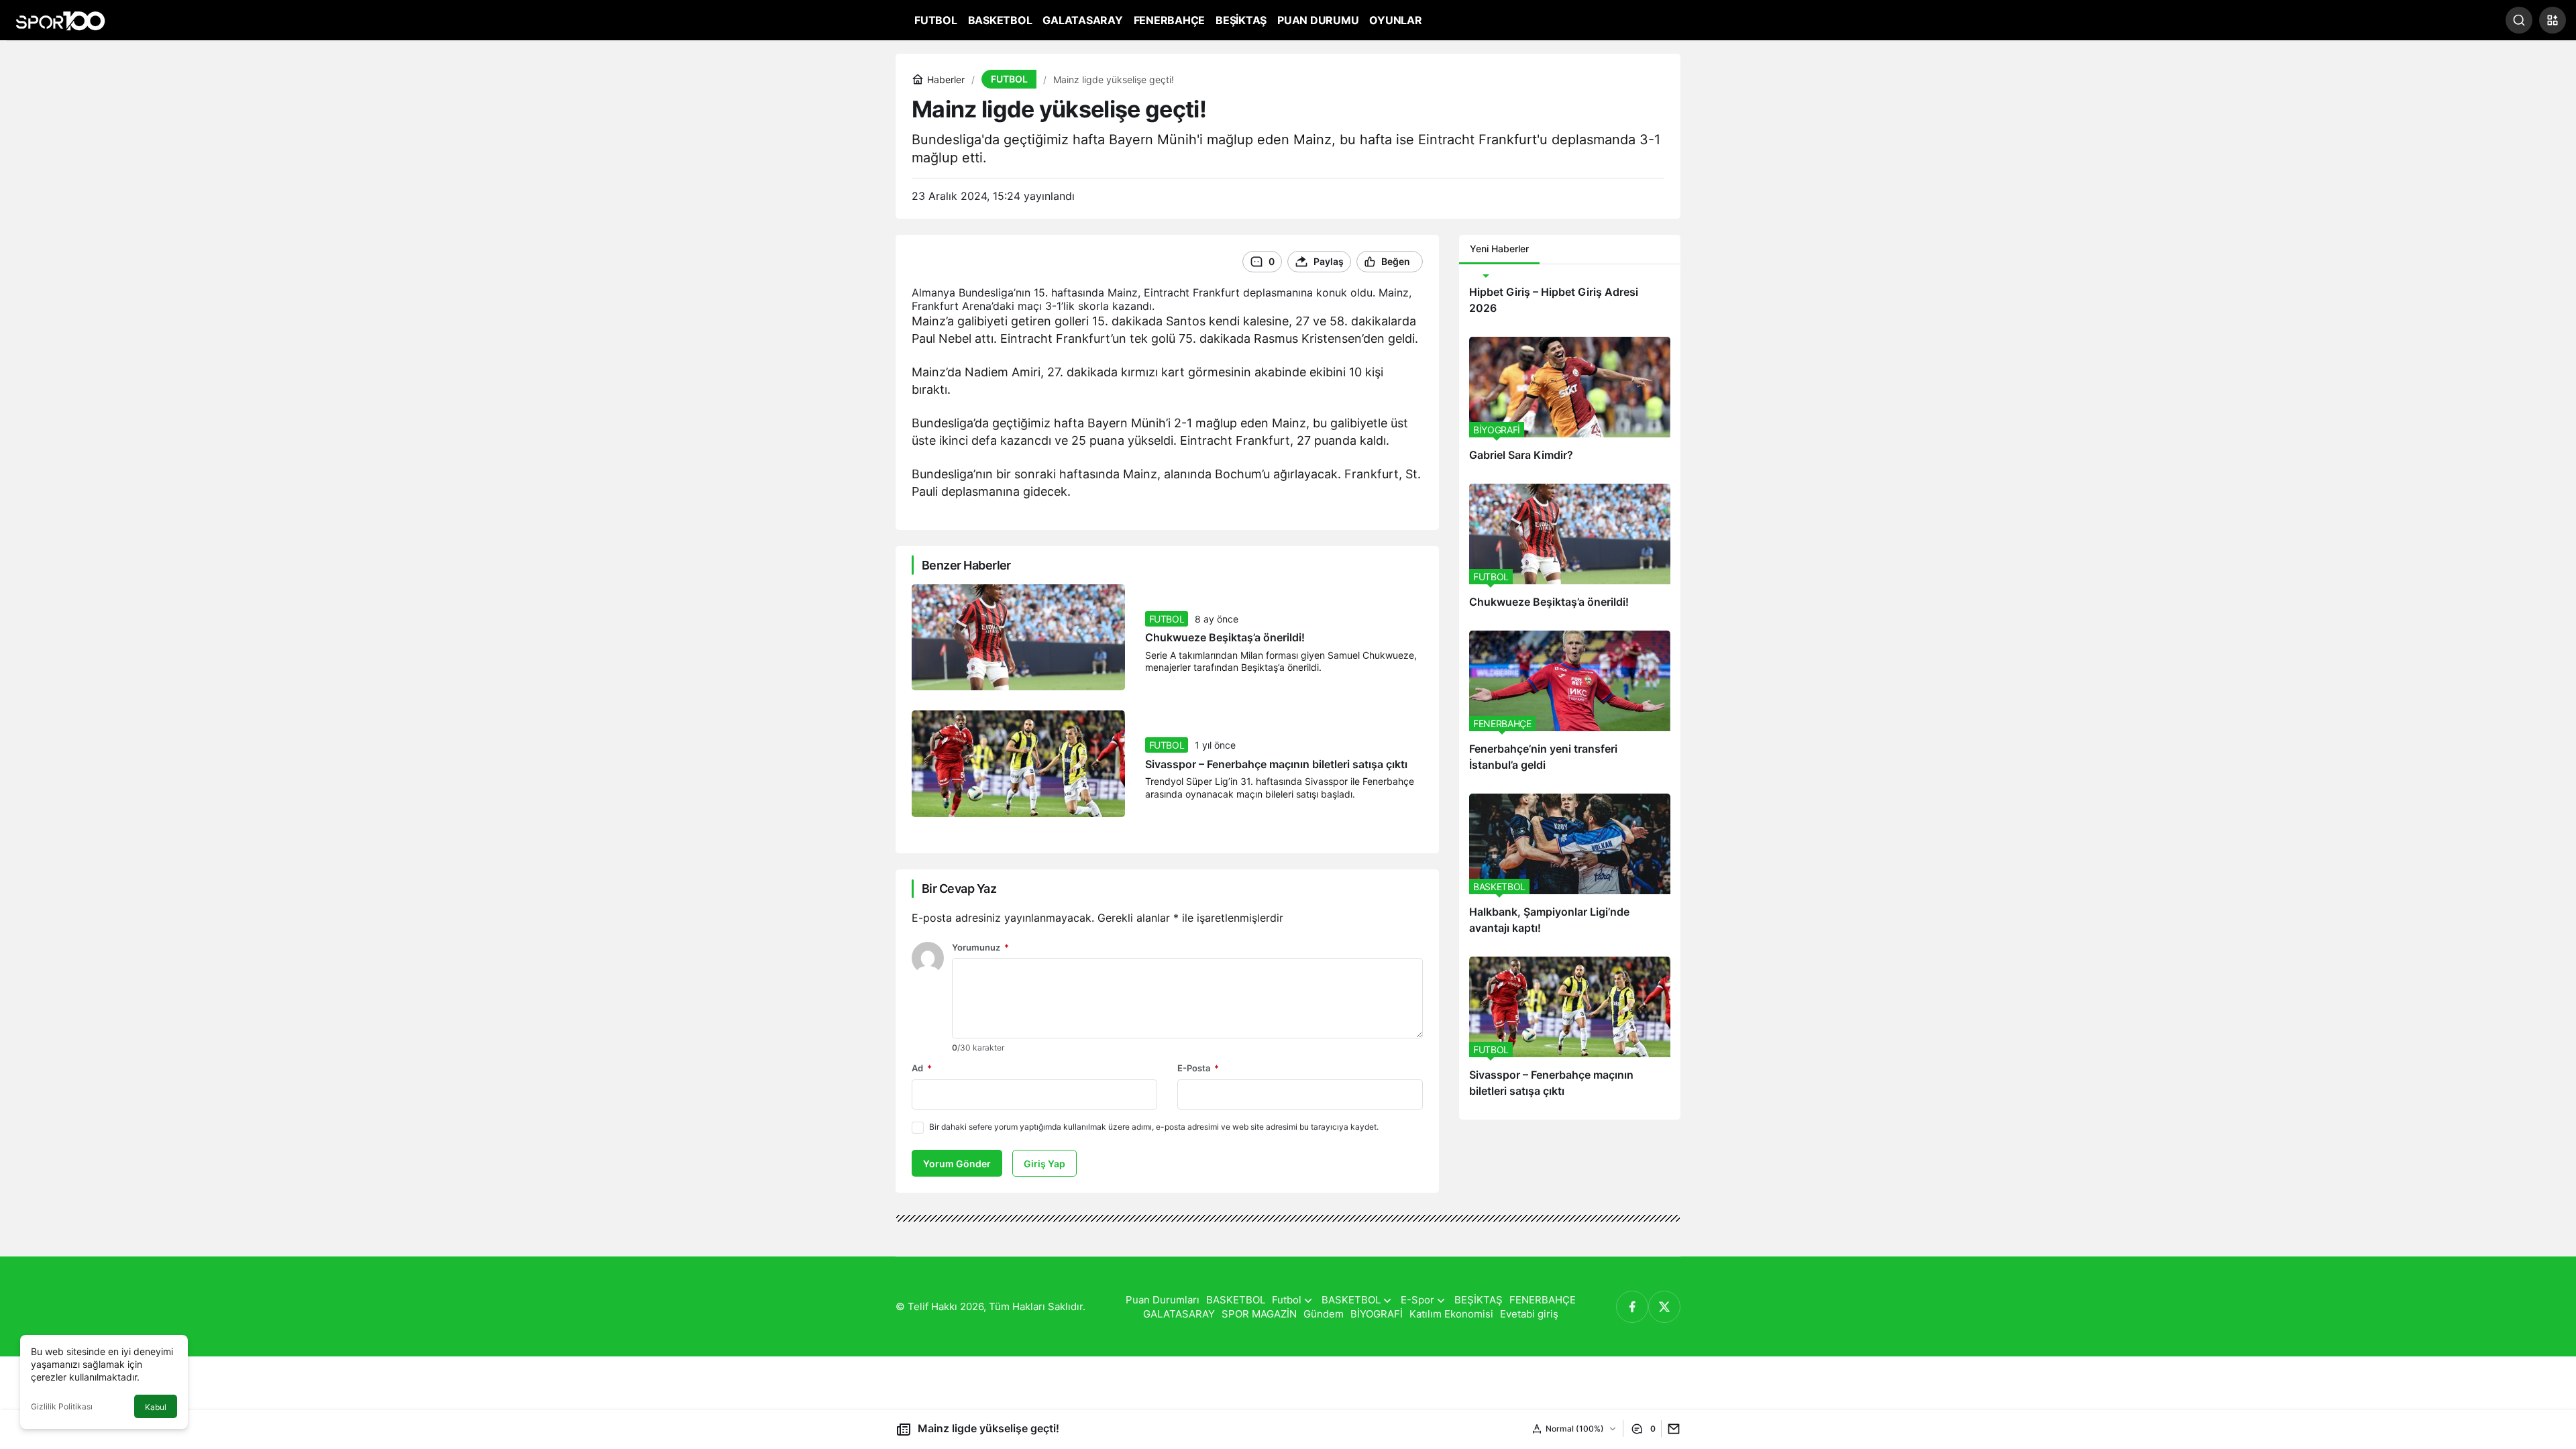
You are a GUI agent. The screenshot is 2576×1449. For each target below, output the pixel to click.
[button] (2553, 20)
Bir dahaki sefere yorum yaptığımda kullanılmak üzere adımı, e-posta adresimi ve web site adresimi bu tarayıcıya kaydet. (1154, 1127)
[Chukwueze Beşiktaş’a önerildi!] (1570, 552)
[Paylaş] (1671, 1429)
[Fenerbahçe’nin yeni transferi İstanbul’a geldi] (1570, 707)
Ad (922, 1068)
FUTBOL (1167, 619)
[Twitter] (1664, 1307)
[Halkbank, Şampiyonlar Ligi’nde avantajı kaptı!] (1570, 870)
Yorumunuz (980, 947)
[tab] (1550, 250)
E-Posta (1198, 1068)
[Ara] (2519, 20)
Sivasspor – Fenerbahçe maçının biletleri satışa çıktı (1276, 764)
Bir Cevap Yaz (959, 889)
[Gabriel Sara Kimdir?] (1570, 405)
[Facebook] (1632, 1307)
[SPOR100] (60, 19)
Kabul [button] (156, 1407)
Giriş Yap (1044, 1164)
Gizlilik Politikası (62, 1406)
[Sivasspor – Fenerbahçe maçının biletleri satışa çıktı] (1570, 1033)
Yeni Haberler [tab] (1499, 249)
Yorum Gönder (957, 1164)
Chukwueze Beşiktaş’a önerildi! (1225, 638)
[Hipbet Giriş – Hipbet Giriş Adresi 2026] (1570, 301)
